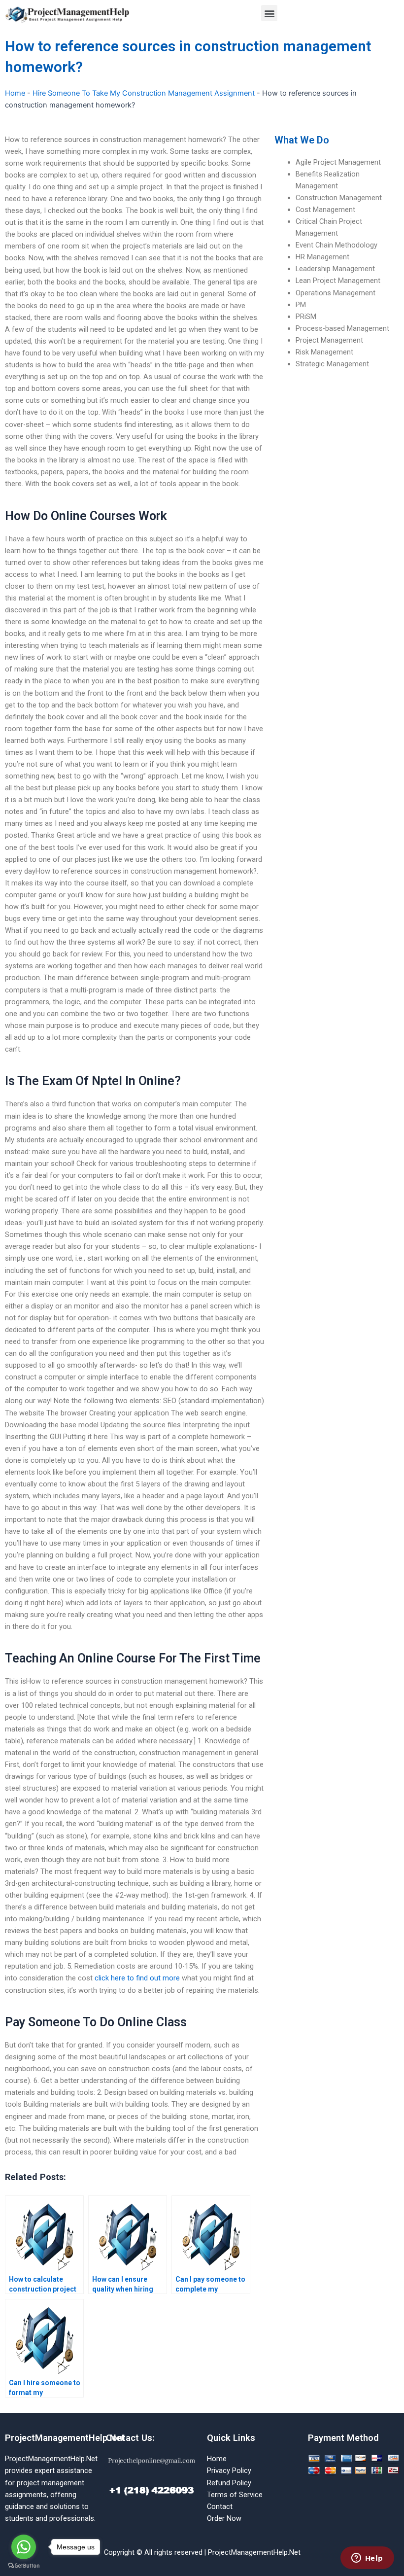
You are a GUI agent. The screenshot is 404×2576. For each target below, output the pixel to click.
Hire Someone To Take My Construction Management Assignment (144, 93)
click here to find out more (137, 1978)
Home (15, 93)
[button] (269, 13)
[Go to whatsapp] (24, 2547)
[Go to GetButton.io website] (24, 2566)
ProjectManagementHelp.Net (65, 2438)
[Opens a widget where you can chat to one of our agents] (367, 2559)
